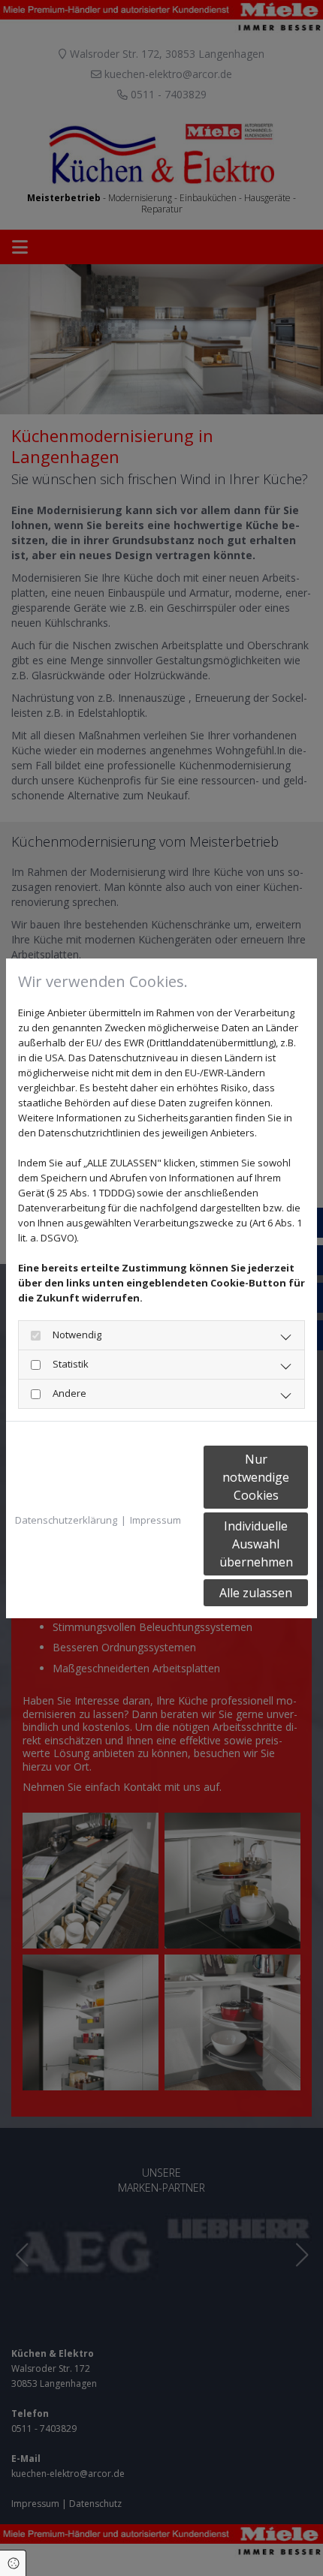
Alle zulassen (256, 1593)
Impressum (155, 1520)
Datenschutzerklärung (66, 1520)
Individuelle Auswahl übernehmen (256, 1544)
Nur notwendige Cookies (256, 1477)
